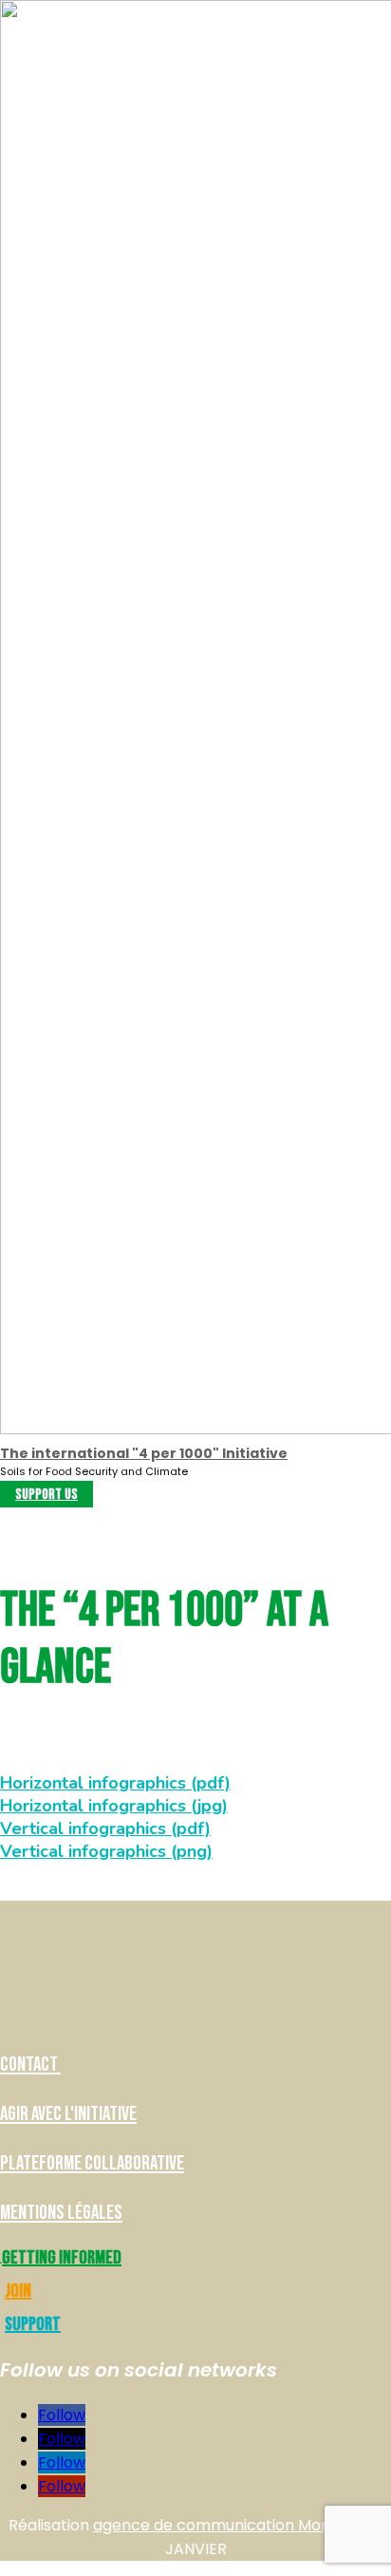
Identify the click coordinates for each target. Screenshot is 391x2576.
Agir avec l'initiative (68, 2114)
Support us (47, 1495)
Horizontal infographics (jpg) (112, 1806)
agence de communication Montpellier (238, 2525)
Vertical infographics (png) (104, 1851)
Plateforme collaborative (92, 2163)
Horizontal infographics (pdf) (113, 1783)
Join (18, 2291)
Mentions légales (61, 2213)
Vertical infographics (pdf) (103, 1828)
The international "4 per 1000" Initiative (144, 1453)
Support (33, 2324)
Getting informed (62, 2258)
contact (30, 2065)
